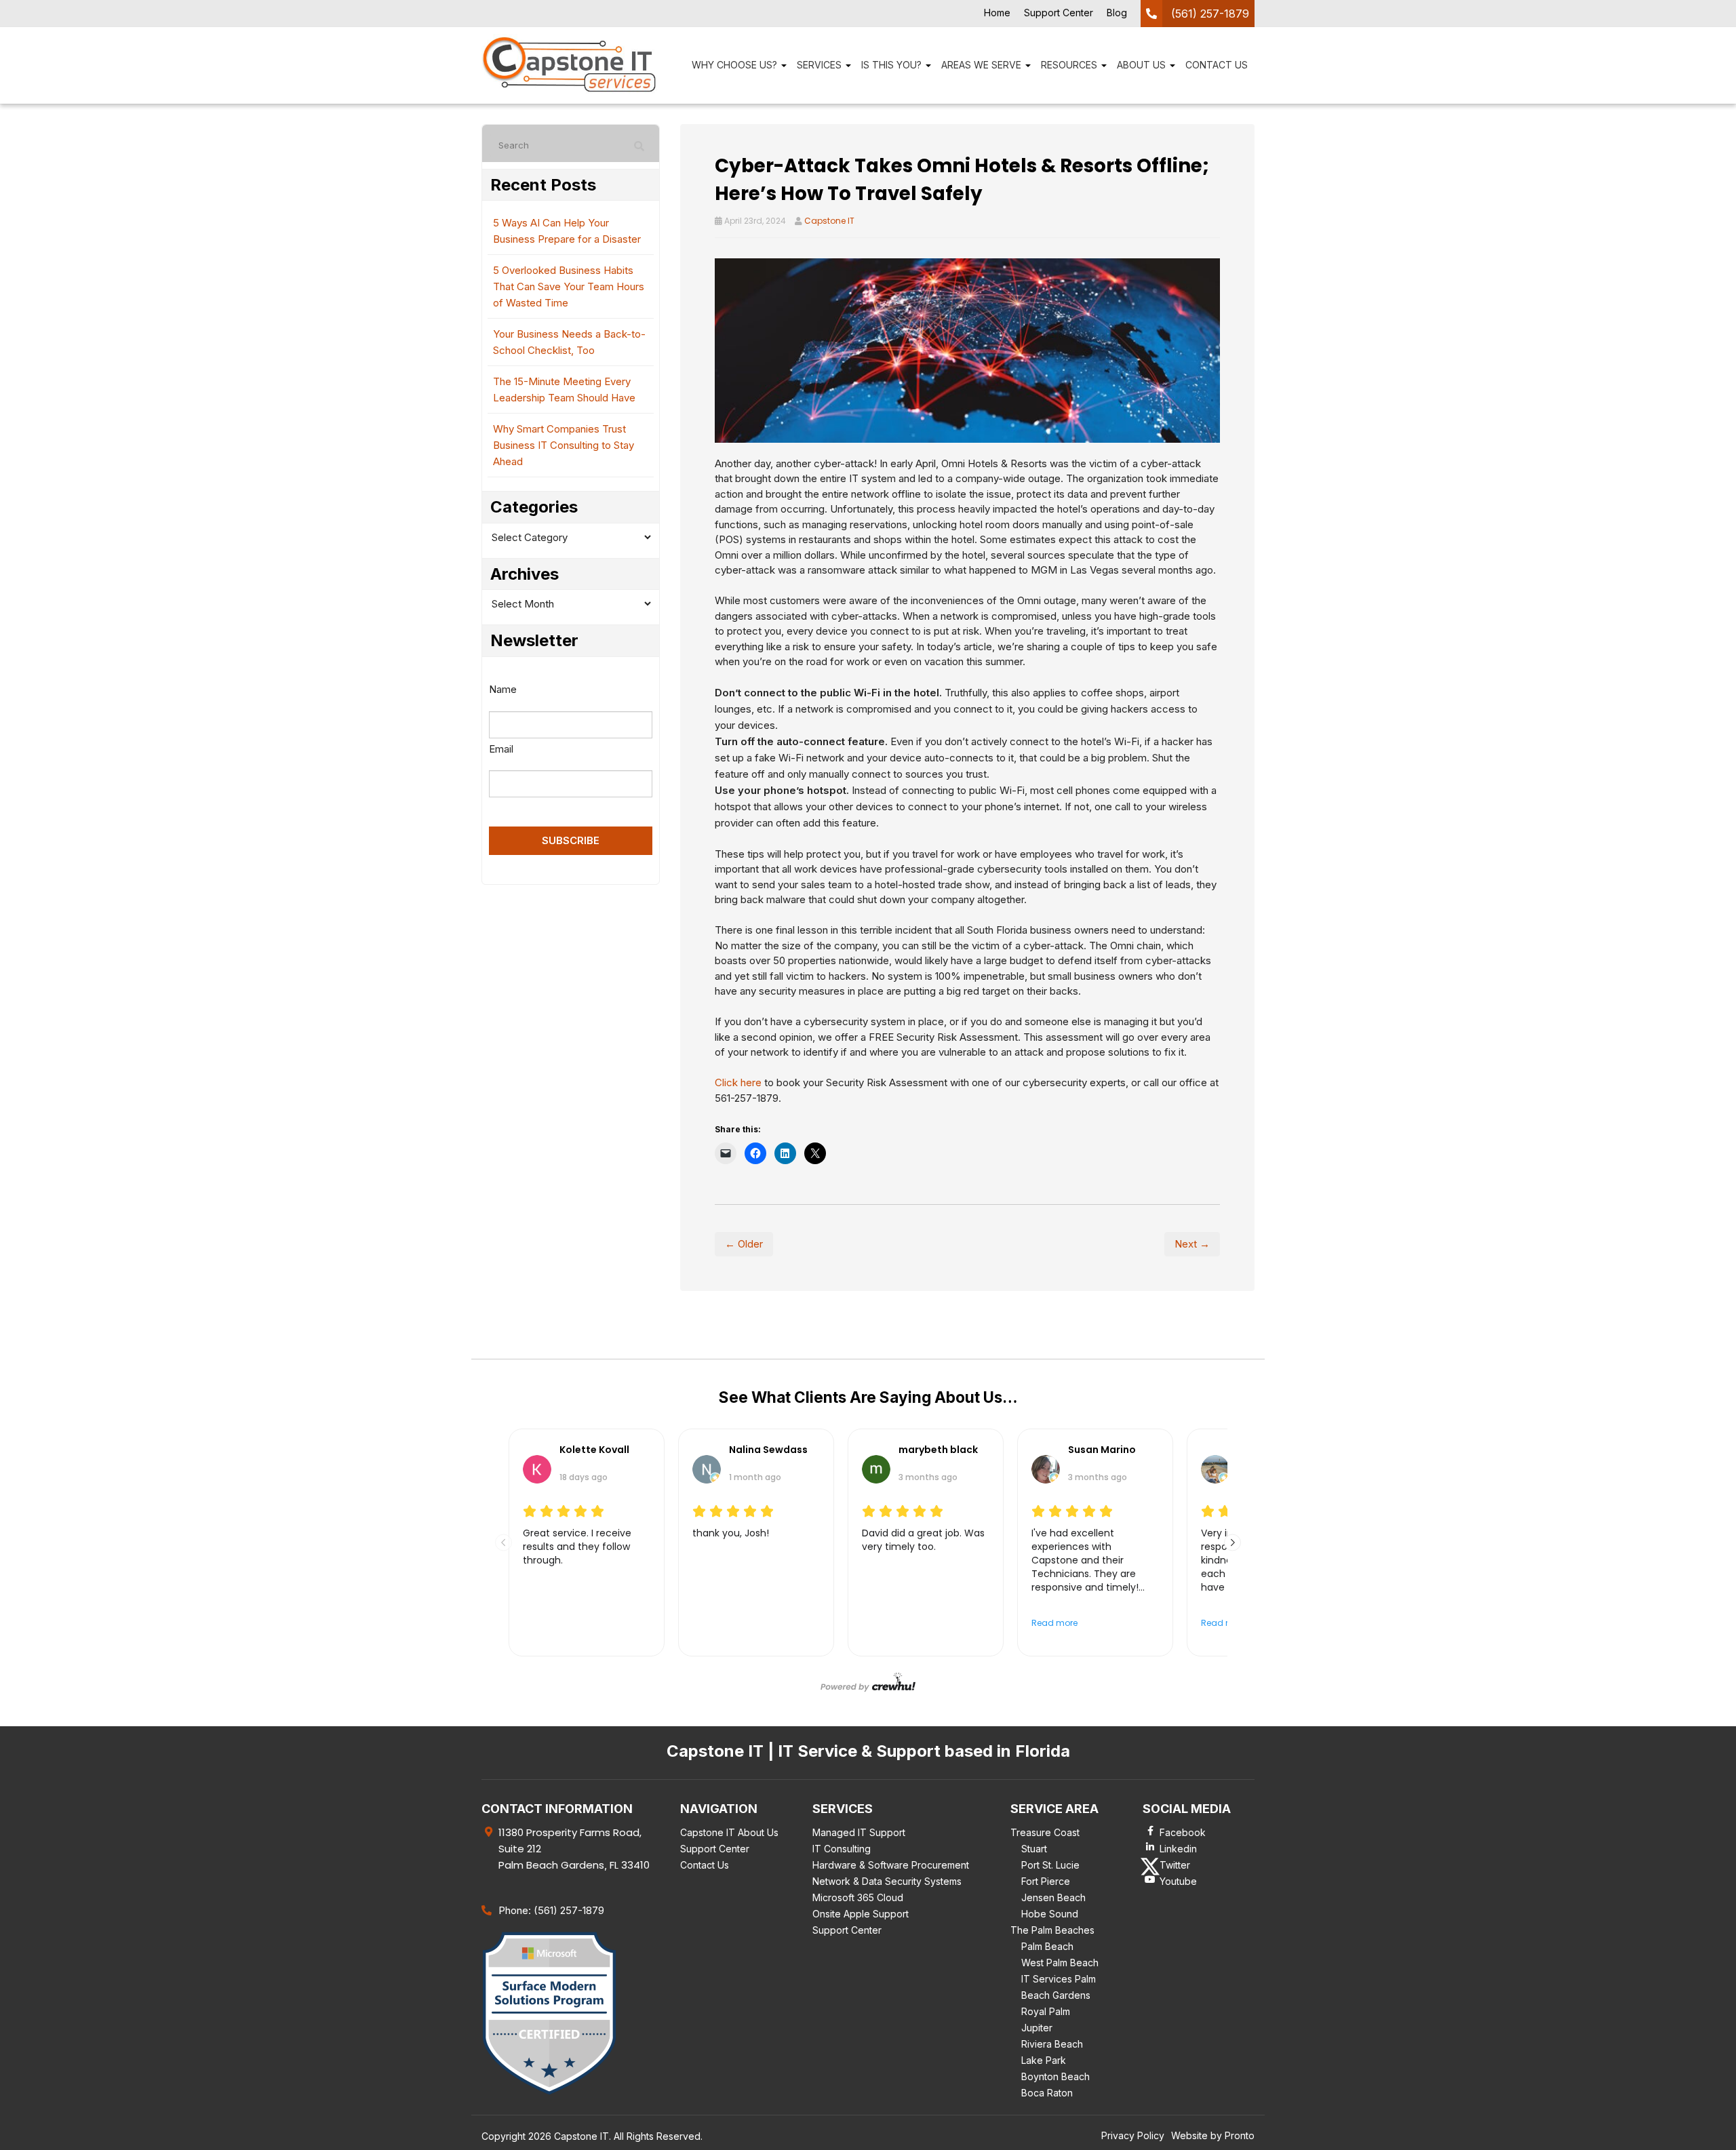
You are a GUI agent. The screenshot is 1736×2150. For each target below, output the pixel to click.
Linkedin (1178, 1849)
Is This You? (893, 65)
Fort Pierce (1046, 1881)
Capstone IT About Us (729, 1832)
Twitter (1175, 1865)
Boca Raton (1047, 2093)
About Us (1143, 65)
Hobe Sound (1050, 1914)
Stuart (1034, 1849)
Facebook (1183, 1832)
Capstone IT (829, 221)
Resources (1070, 65)
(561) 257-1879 (1210, 14)
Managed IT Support (859, 1832)
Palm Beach (1047, 1946)
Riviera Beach (1052, 2044)
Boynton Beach (1056, 2076)
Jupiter (1037, 2028)
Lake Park (1044, 2060)
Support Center (1059, 13)
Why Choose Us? (736, 65)
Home (997, 13)
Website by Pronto (1213, 2135)
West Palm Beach (1060, 1963)
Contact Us (1217, 65)
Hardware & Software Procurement (891, 1865)
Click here (738, 1082)
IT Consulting (842, 1849)
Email (501, 749)
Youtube (1178, 1881)
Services (821, 65)
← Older (744, 1244)
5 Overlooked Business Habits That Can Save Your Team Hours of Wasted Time (569, 286)
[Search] (639, 147)
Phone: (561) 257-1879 (551, 1910)
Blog (1117, 13)
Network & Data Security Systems (887, 1881)
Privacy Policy (1133, 2135)
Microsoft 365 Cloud (858, 1897)
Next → (1192, 1244)
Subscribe (571, 840)
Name (503, 689)
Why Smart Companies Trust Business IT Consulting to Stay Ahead (564, 445)
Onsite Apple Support (861, 1914)
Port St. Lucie (1050, 1865)
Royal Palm (1046, 2011)
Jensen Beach (1053, 1897)
